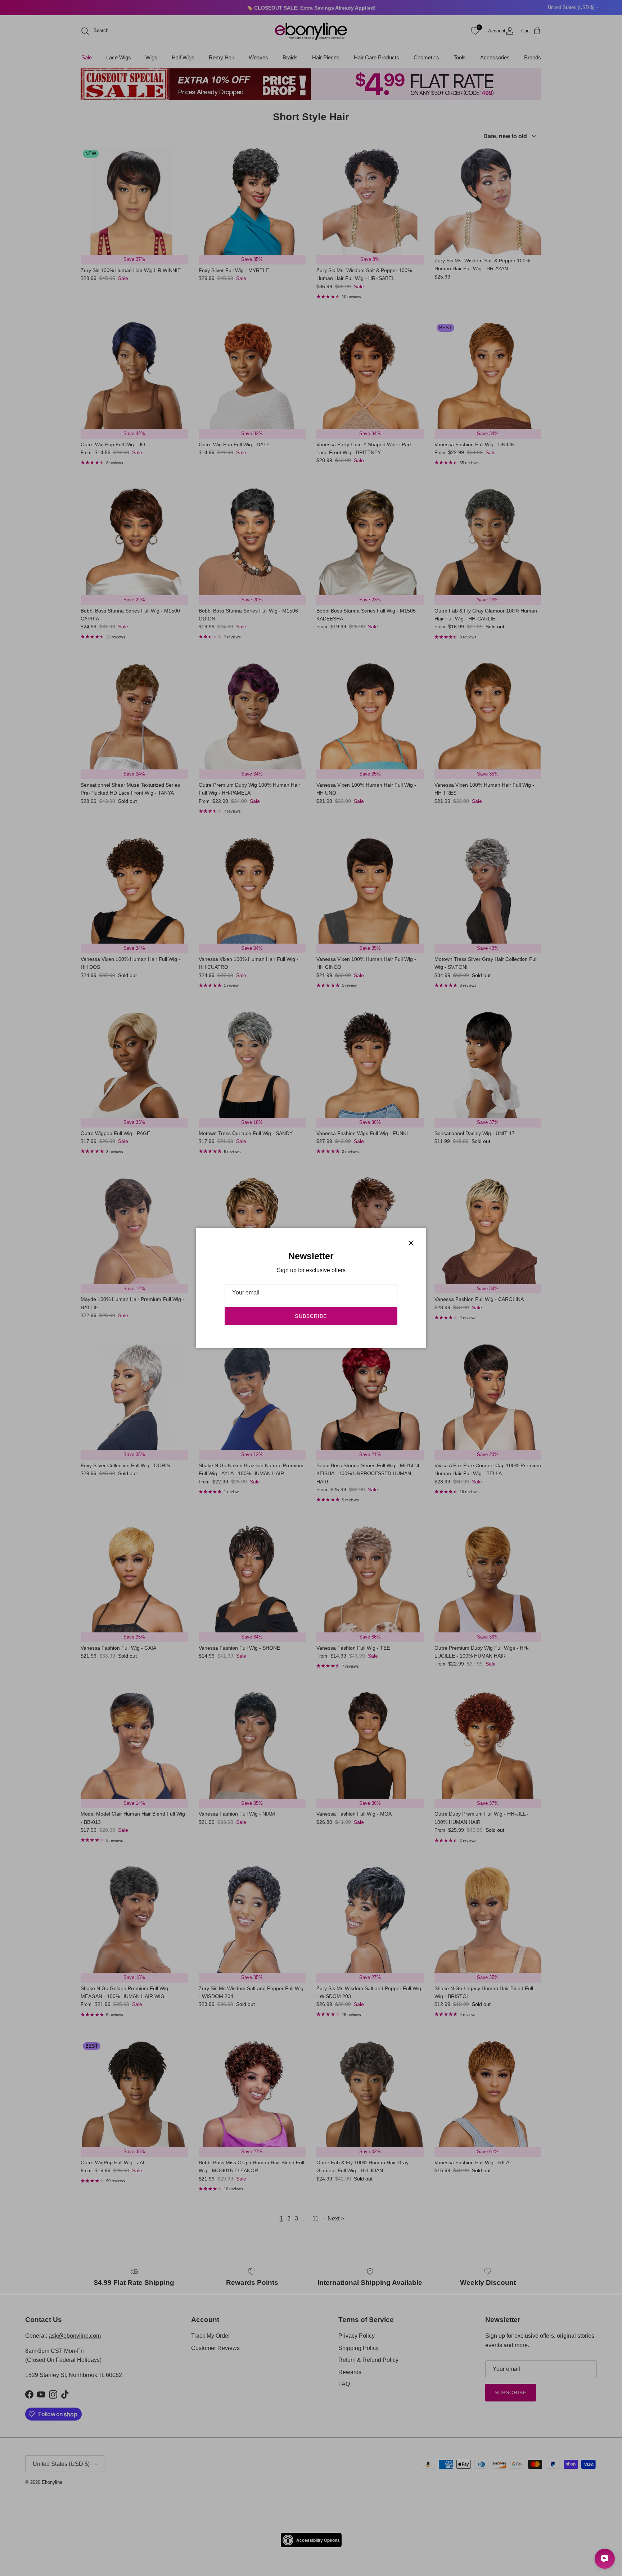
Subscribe (311, 1316)
